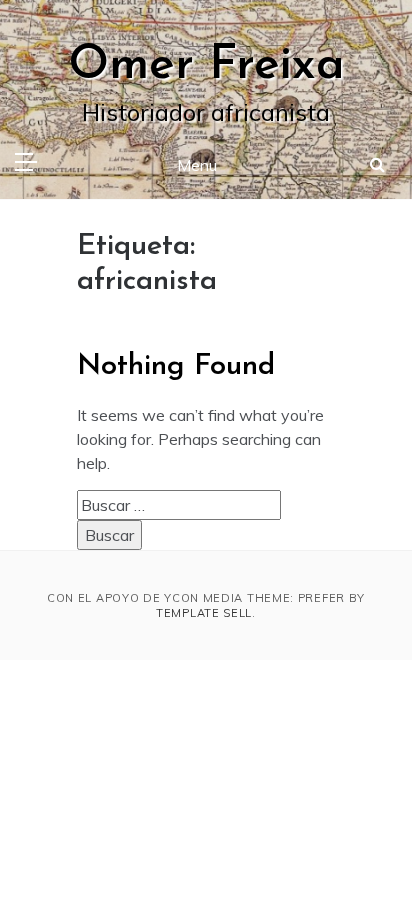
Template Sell (204, 613)
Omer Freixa (206, 66)
